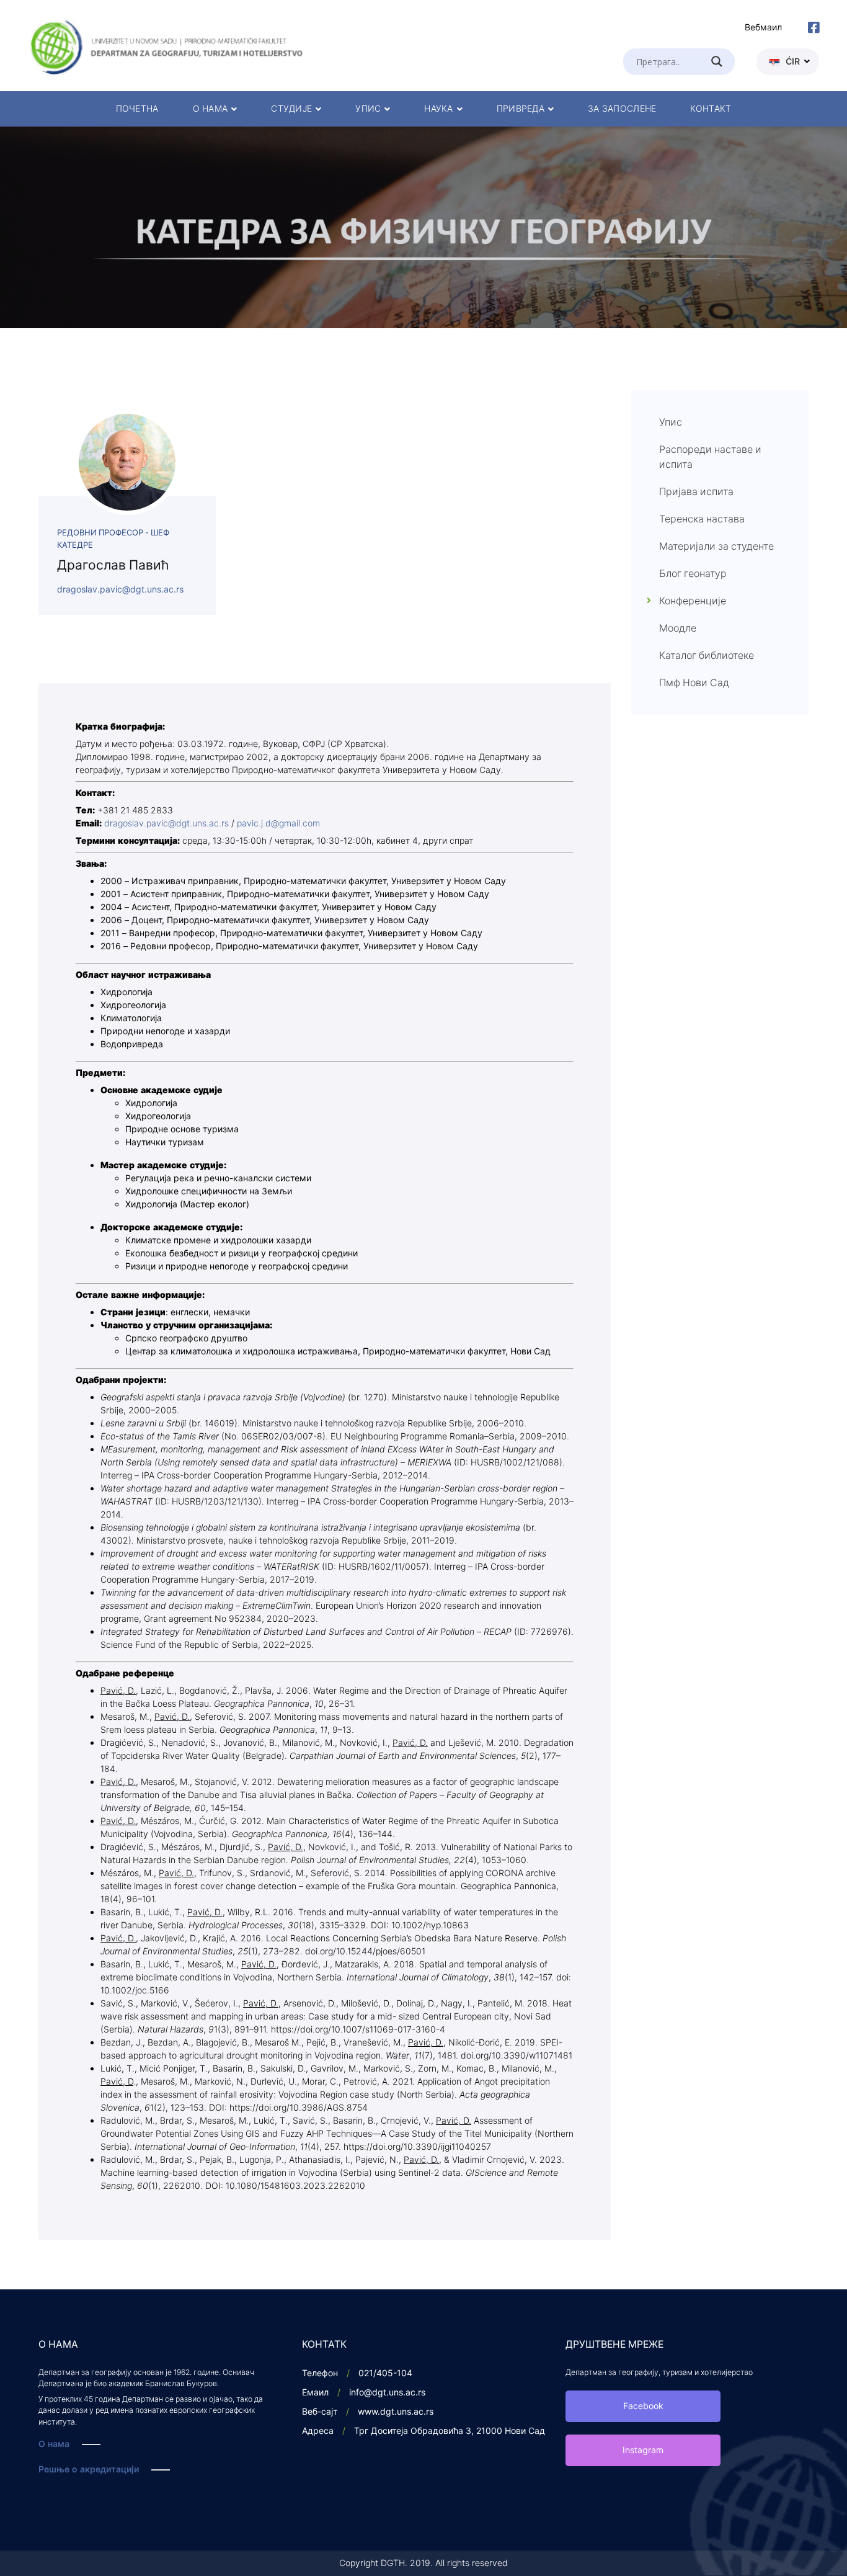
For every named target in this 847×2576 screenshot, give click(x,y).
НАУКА (438, 109)
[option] (423, 227)
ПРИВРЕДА (521, 109)
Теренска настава (702, 519)
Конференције (693, 601)
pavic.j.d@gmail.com (278, 824)
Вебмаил (763, 28)
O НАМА (211, 109)
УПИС (368, 109)
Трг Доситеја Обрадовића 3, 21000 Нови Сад (450, 2431)
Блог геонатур (693, 574)
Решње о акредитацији (89, 2470)
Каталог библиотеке (707, 656)
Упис (671, 423)
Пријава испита (696, 492)
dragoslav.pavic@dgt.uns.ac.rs (120, 590)
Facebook (643, 2406)
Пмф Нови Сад (694, 683)
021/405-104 (385, 2373)
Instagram (643, 2450)
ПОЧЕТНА (137, 109)
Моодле (678, 628)
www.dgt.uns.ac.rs (396, 2412)
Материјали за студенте (716, 547)
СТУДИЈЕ (291, 109)
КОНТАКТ (711, 109)
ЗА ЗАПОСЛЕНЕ (622, 109)
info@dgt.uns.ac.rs (387, 2393)
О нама (54, 2444)
